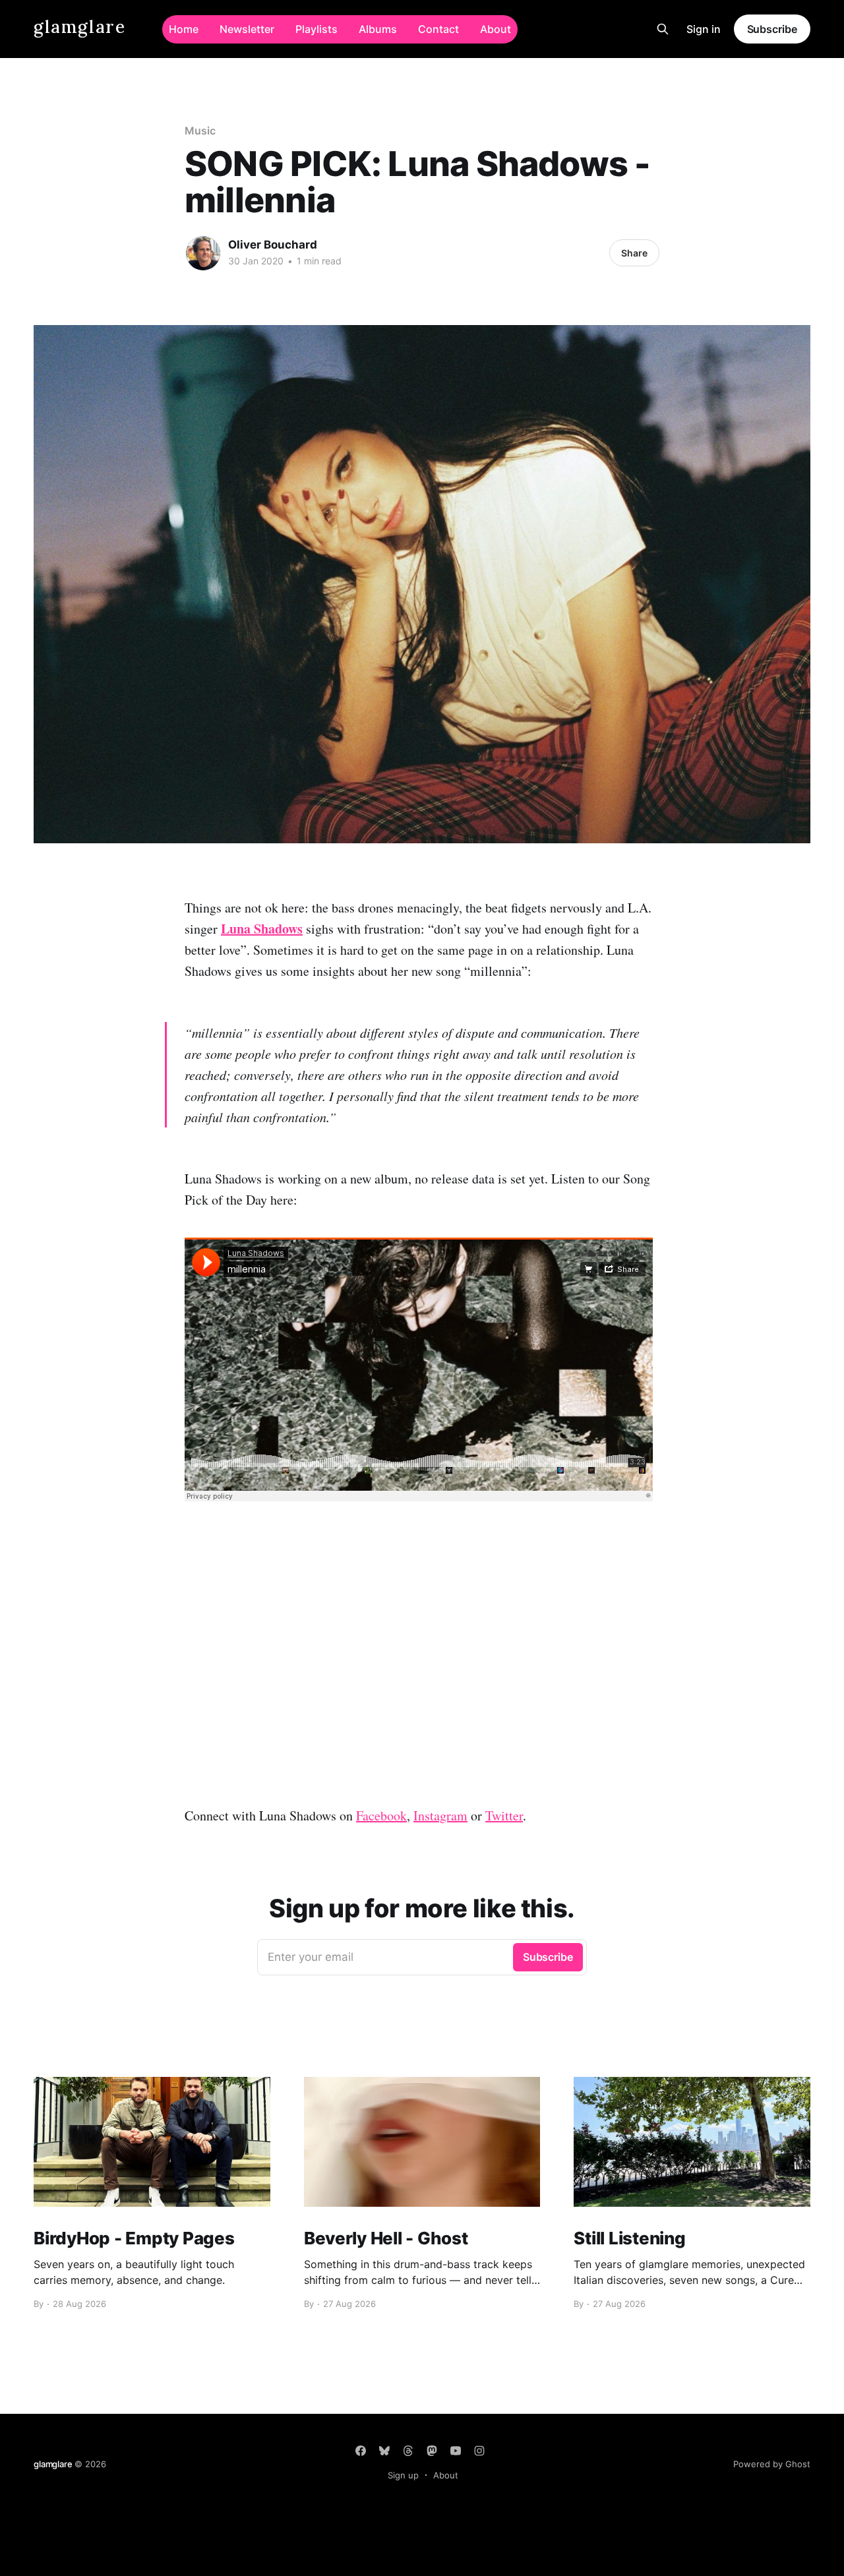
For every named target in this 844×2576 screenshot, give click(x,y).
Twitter (504, 1815)
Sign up (403, 2475)
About (496, 29)
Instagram (440, 1815)
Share (634, 253)
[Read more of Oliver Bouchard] (203, 253)
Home (184, 29)
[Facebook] (361, 2451)
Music (200, 131)
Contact (438, 29)
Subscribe (772, 29)
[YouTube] (456, 2451)
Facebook (381, 1815)
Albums (378, 29)
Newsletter (247, 29)
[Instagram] (479, 2451)
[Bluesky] (384, 2451)
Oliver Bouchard (273, 245)
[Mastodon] (432, 2451)
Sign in (704, 29)
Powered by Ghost (772, 2464)
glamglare (79, 27)
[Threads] (408, 2451)
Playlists (316, 29)
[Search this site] (663, 29)
